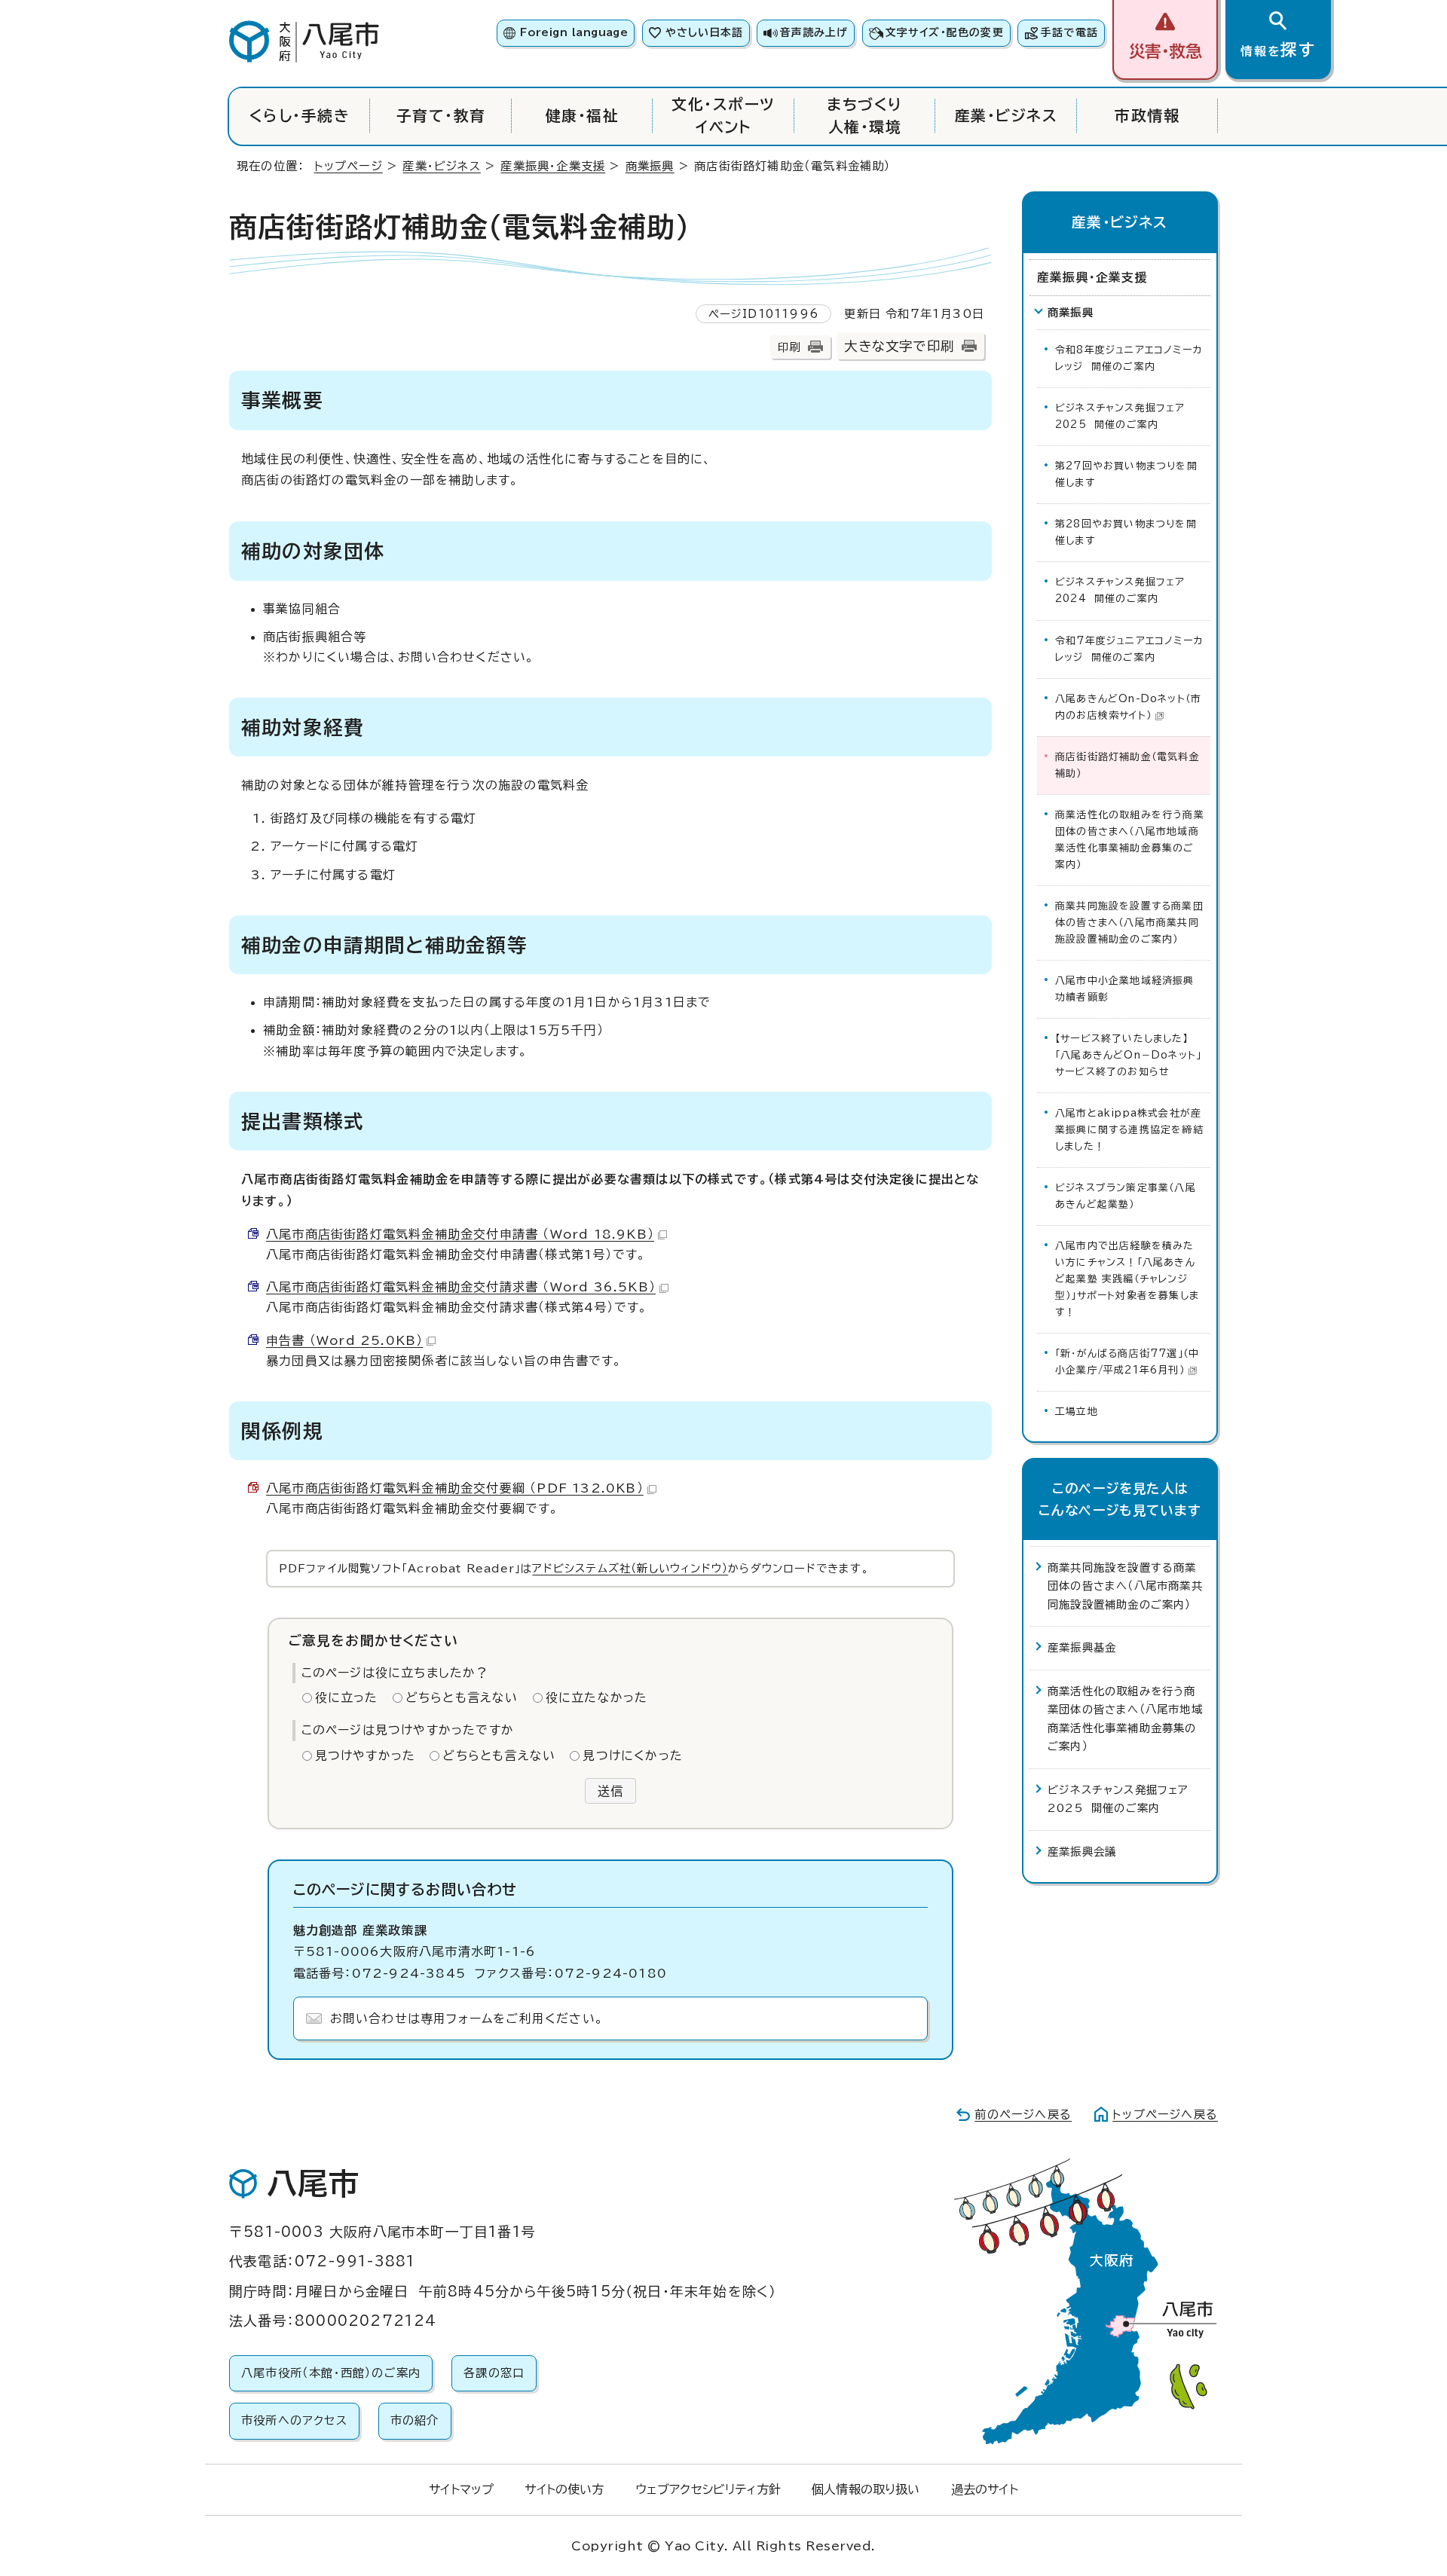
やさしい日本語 (704, 32)
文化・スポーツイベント (723, 116)
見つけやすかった (366, 1756)
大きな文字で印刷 (899, 346)
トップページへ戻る (1165, 2115)
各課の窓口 (494, 2373)
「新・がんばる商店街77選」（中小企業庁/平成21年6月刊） (1127, 1362)
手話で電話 (1069, 32)
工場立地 (1077, 1412)
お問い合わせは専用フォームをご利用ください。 (467, 2018)
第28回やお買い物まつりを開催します (1126, 532)
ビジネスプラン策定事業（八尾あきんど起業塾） (1126, 1196)
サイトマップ (461, 2489)
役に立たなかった (597, 1697)
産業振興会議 (1082, 1852)
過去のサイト (985, 2489)
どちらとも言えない (462, 1697)
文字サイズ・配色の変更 (945, 32)
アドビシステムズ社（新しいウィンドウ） (630, 1568)
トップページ (349, 166)
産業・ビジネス (1006, 116)
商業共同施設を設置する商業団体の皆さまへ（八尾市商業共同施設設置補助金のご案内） (1129, 923)
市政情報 (1147, 116)
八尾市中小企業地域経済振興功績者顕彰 (1125, 989)
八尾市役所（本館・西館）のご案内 (331, 2373)
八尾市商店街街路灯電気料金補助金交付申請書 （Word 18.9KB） (460, 1234)
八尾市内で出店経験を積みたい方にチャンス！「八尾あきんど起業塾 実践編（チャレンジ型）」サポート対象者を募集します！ (1127, 1279)
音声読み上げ (814, 32)
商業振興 (650, 166)
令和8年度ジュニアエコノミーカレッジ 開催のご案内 (1129, 358)
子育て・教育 (441, 116)
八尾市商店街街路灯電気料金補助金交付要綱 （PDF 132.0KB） (455, 1488)
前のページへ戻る (1023, 2115)
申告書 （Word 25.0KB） (344, 1340)
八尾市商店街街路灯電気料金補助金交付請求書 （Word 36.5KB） (461, 1287)
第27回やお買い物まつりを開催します (1126, 474)
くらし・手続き (300, 116)
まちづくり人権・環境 (864, 116)
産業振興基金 (1082, 1647)
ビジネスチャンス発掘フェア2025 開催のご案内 (1120, 416)
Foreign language (574, 32)
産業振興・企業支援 (553, 166)
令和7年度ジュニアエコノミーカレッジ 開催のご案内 (1129, 649)
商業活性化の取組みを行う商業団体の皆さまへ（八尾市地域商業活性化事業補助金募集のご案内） (1130, 840)
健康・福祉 (582, 116)
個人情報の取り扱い (866, 2489)
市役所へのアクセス (294, 2420)
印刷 (789, 347)
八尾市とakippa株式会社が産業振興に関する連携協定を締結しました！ (1129, 1130)
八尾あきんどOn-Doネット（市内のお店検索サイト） (1128, 707)
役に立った (347, 1697)
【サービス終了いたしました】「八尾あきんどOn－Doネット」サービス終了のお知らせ (1128, 1055)
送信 (610, 1791)
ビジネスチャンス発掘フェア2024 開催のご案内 (1120, 590)
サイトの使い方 (564, 2489)
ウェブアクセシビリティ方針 (708, 2489)
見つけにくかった (633, 1756)
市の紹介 (415, 2420)
